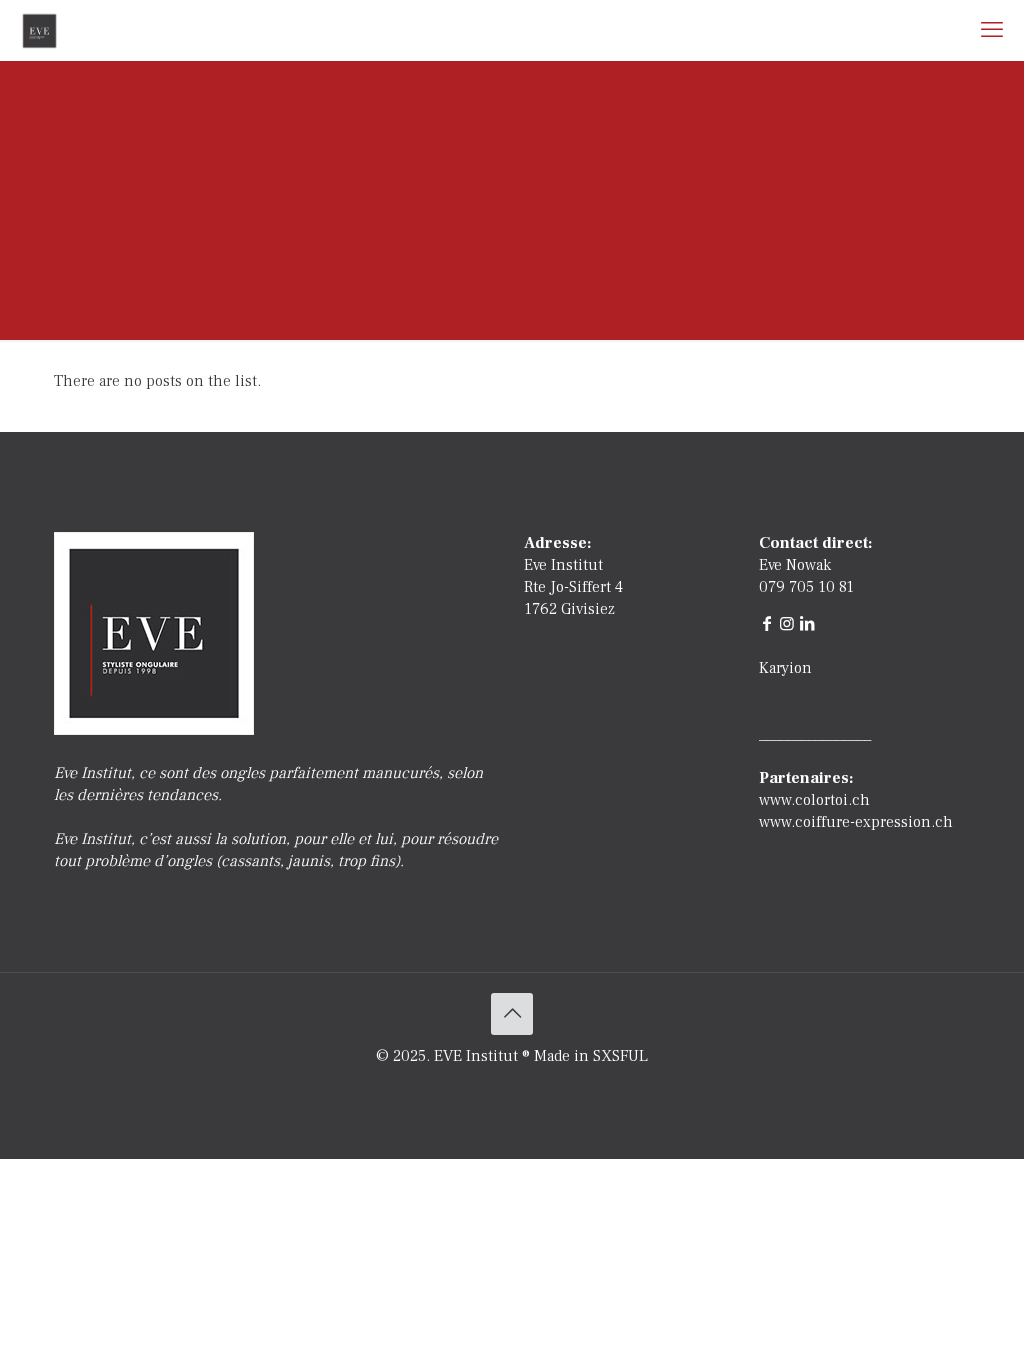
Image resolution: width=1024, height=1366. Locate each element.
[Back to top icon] (512, 1014)
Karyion (785, 668)
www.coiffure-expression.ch (856, 822)
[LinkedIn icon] (512, 1088)
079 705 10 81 (806, 587)
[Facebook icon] (491, 1088)
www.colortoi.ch (814, 800)
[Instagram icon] (533, 1088)
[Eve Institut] (39, 30)
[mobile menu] (992, 30)
